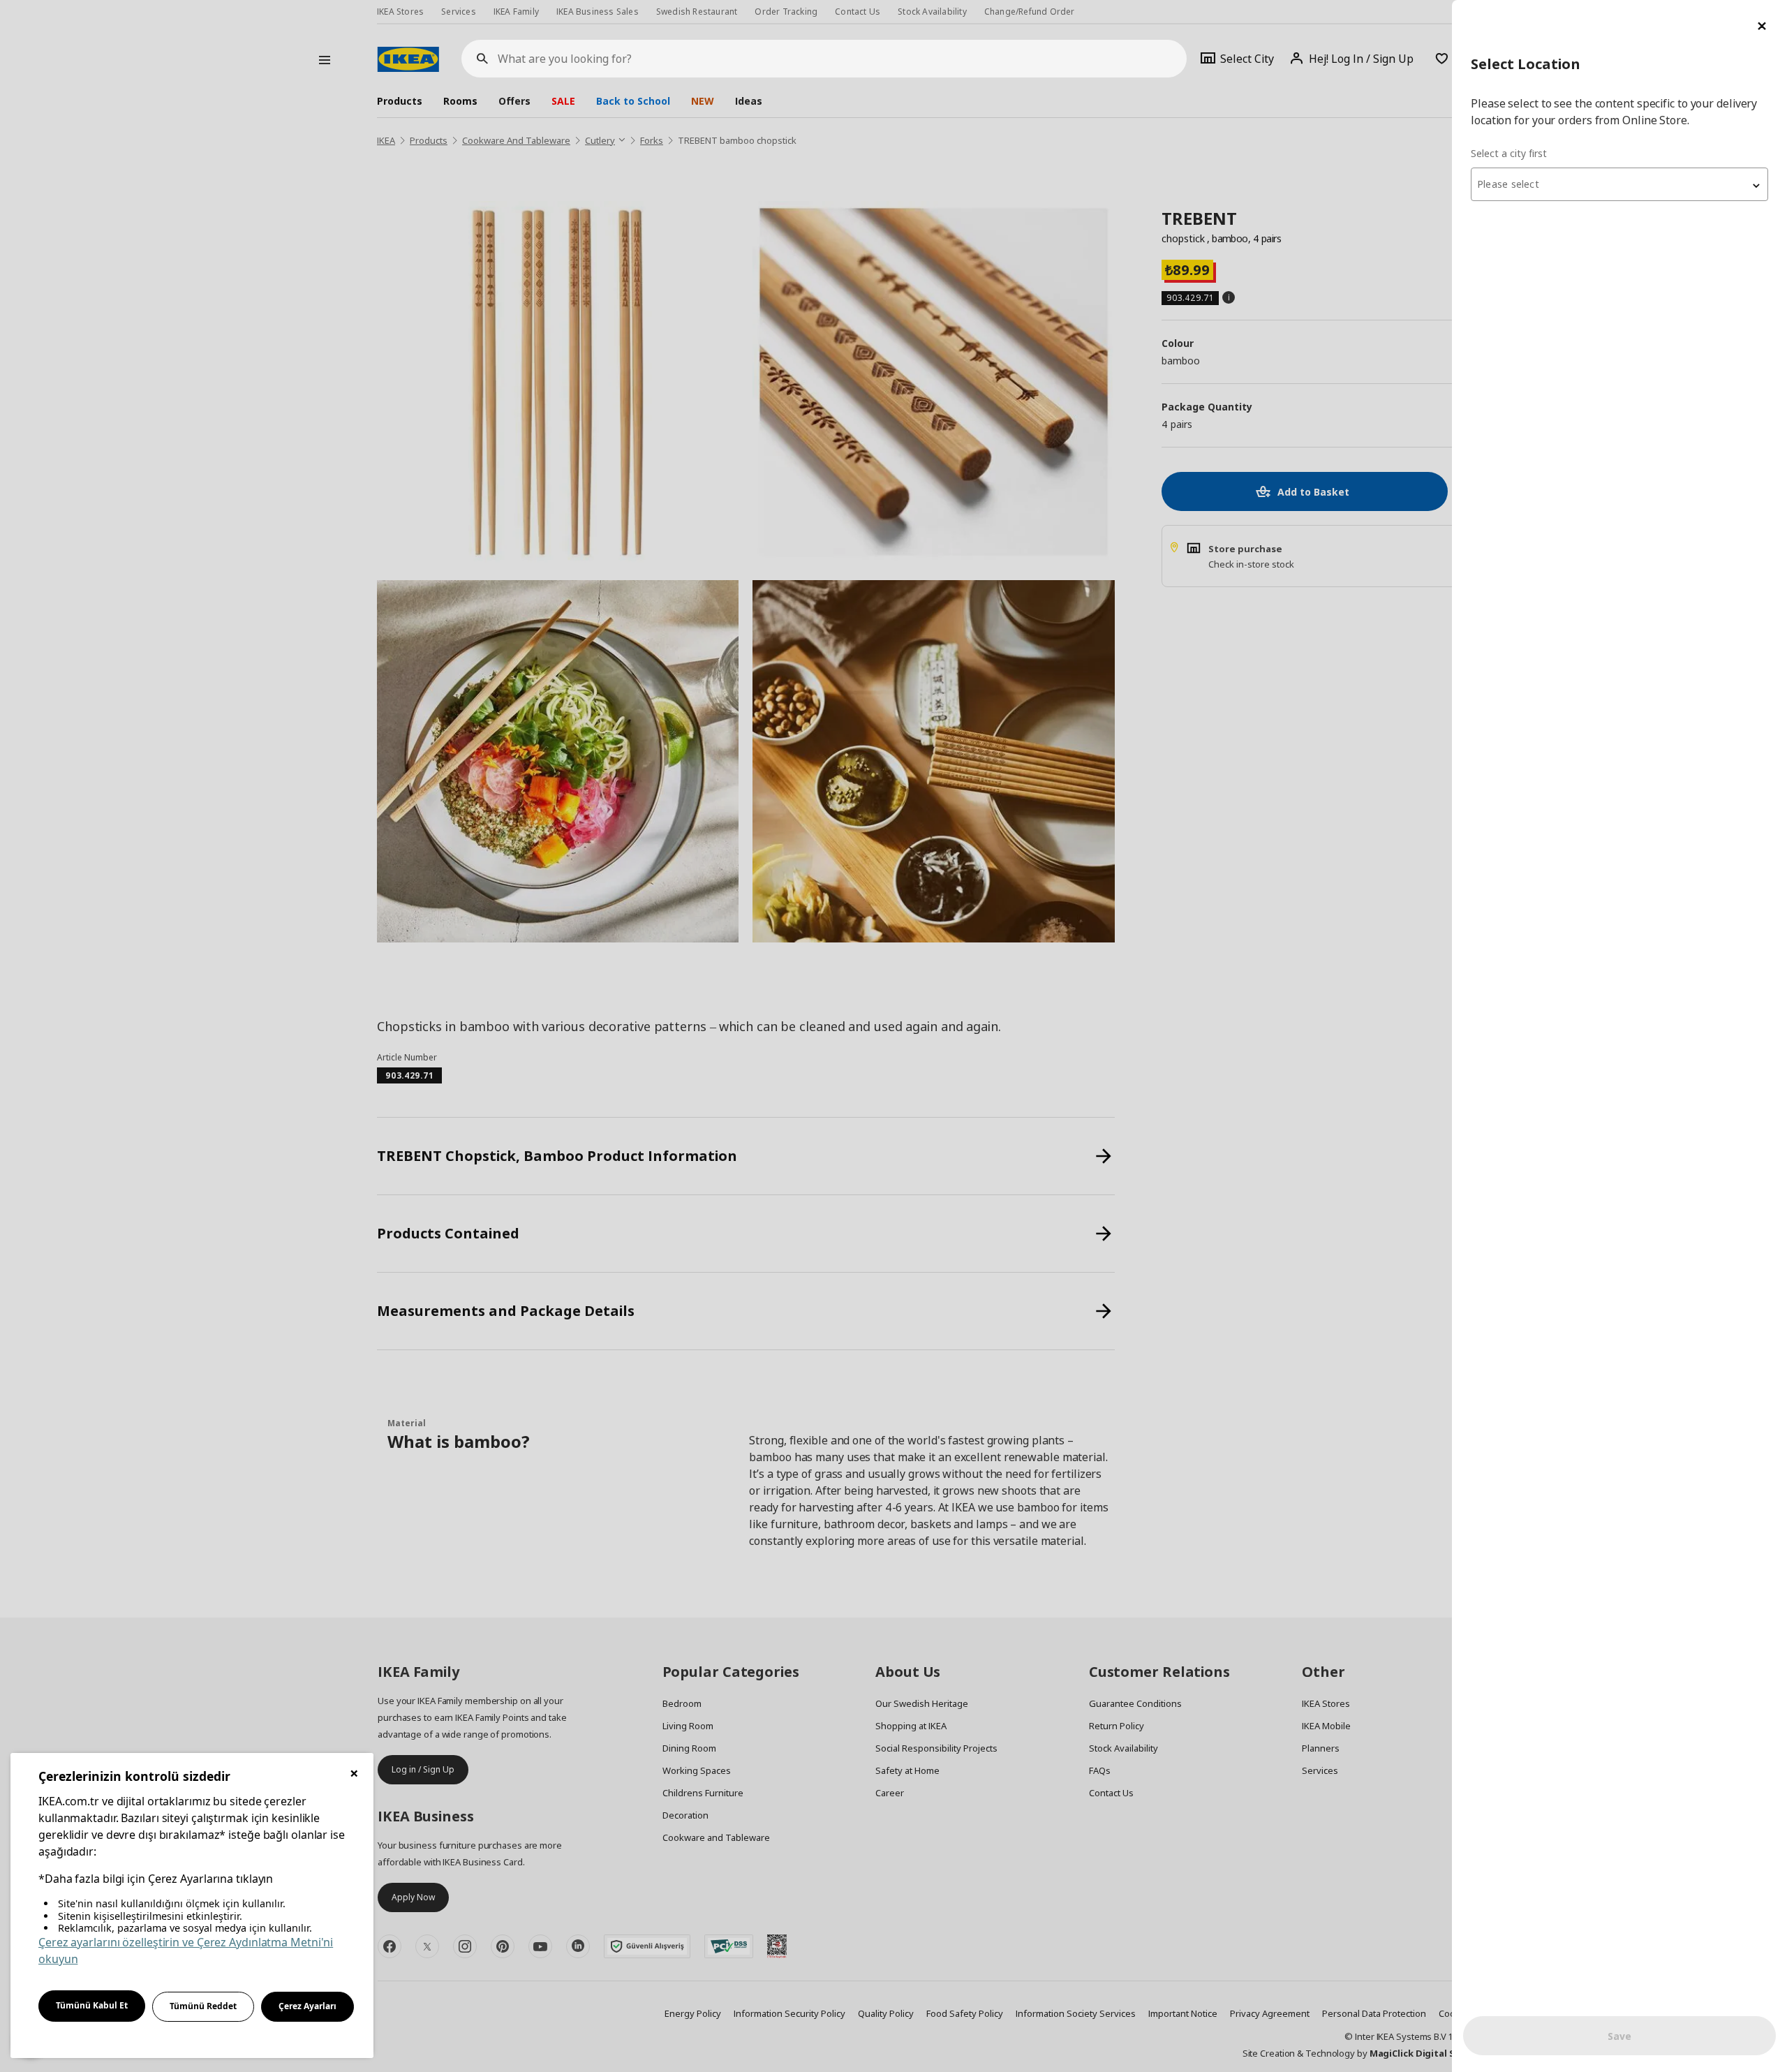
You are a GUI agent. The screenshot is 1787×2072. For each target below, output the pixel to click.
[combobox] (1619, 184)
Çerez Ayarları (307, 2006)
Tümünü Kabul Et (92, 2005)
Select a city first (1509, 153)
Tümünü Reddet (203, 2006)
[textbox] (1619, 184)
